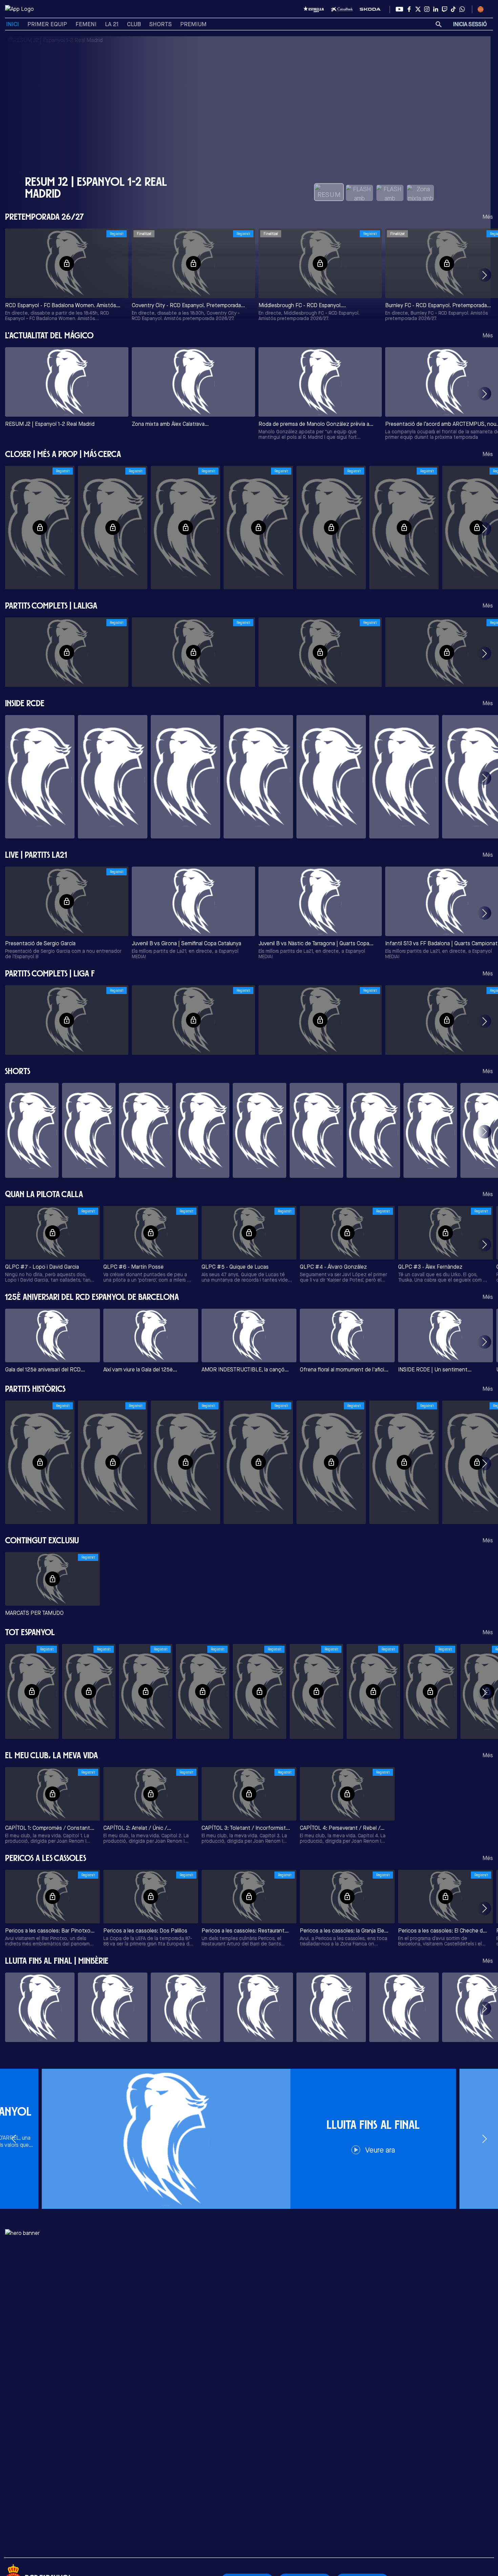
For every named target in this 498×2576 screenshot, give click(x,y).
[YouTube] (399, 9)
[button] (484, 275)
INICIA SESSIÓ (470, 24)
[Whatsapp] (462, 9)
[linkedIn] (436, 9)
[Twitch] (444, 9)
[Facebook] (409, 9)
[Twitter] (418, 9)
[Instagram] (427, 9)
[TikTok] (453, 9)
